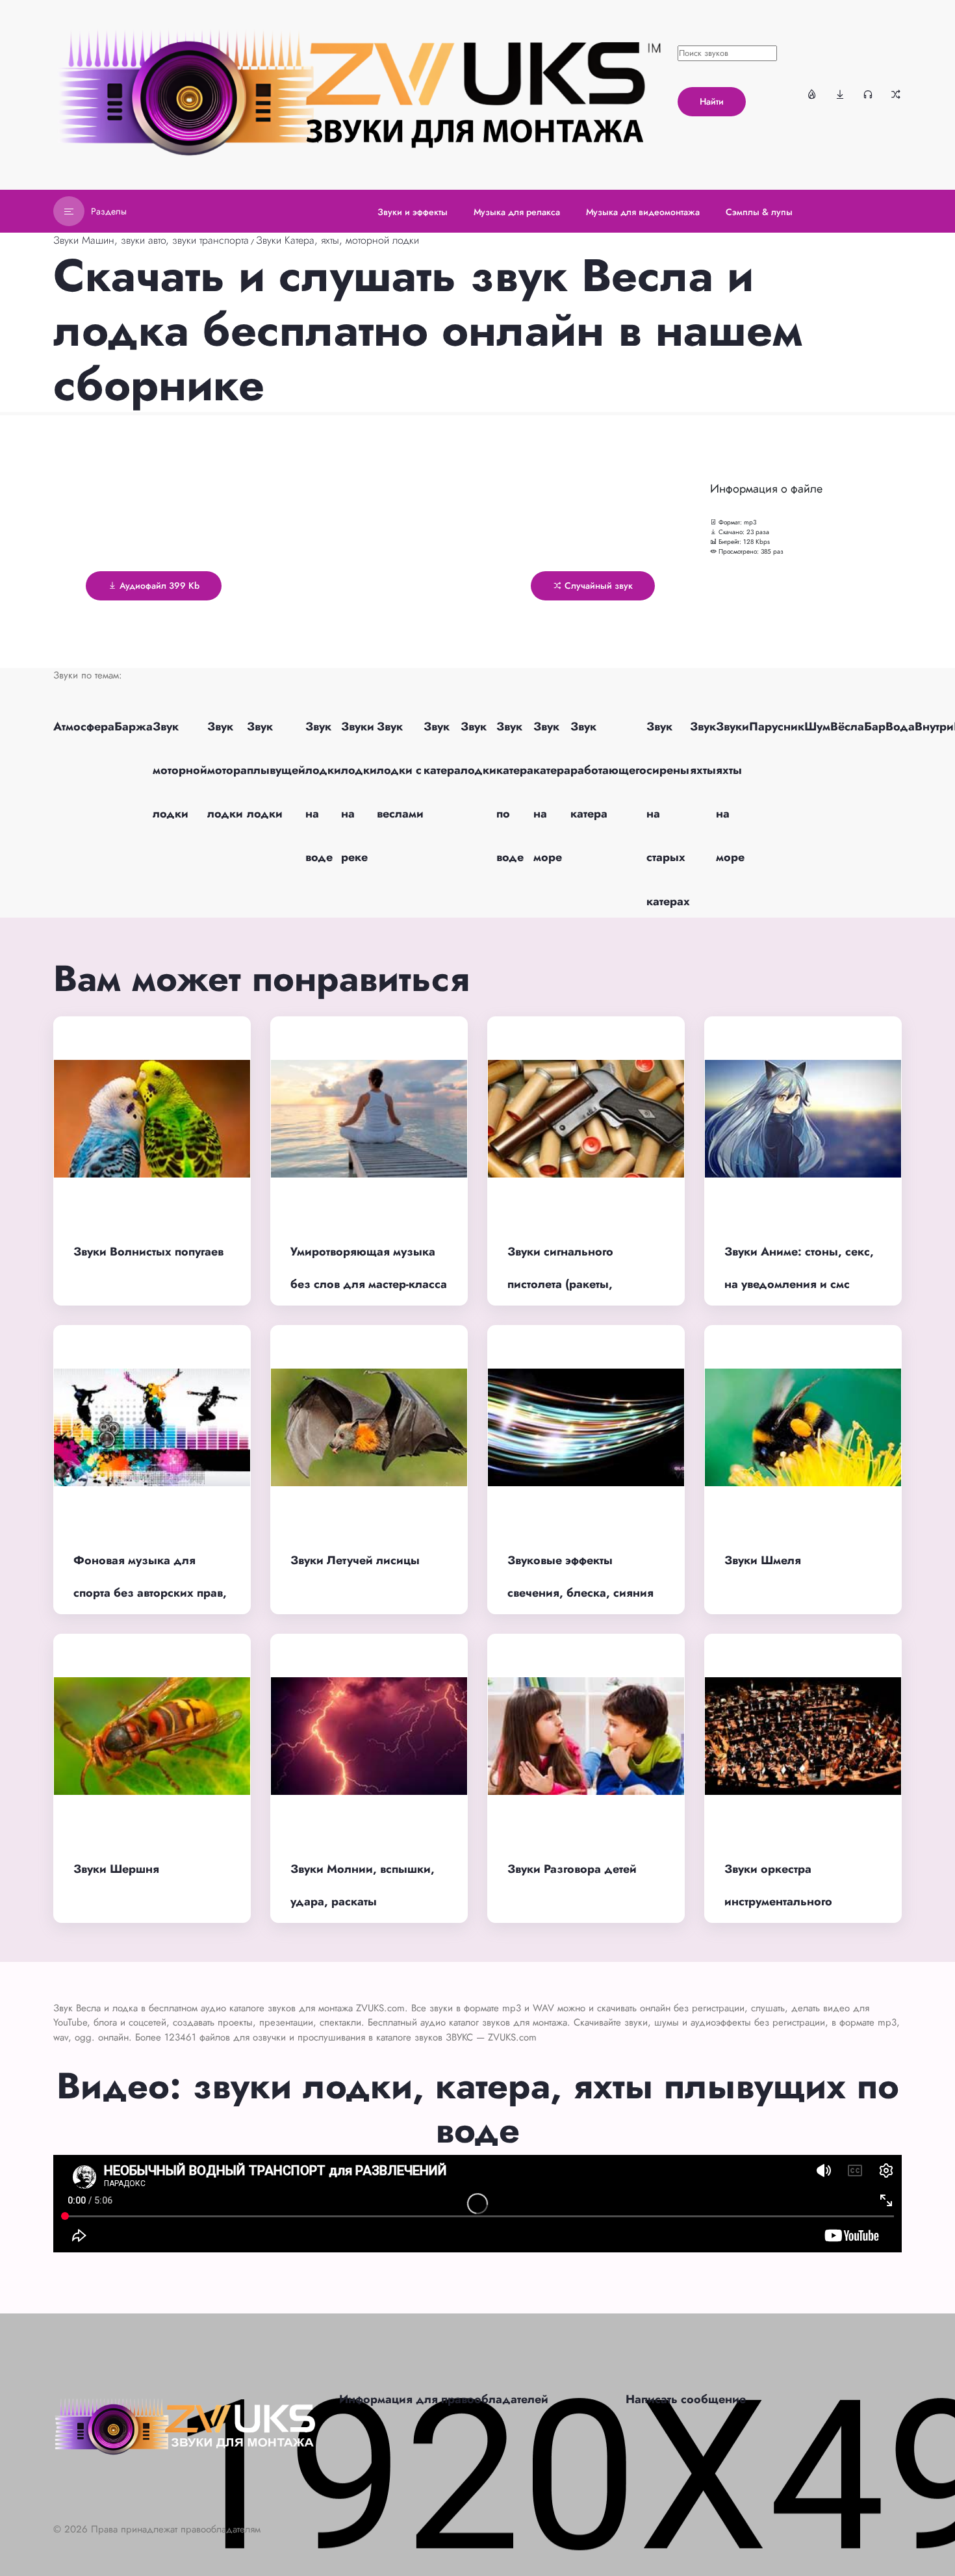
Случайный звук (597, 586)
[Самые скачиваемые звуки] (840, 94)
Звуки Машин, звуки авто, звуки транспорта (151, 240)
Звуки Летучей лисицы (355, 1560)
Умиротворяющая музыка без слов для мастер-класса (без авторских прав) (369, 1284)
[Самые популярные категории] (812, 94)
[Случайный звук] (896, 94)
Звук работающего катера (608, 770)
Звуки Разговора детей (572, 1869)
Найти (712, 101)
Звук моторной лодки (180, 770)
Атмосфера (84, 727)
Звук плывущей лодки (276, 770)
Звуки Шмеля (763, 1560)
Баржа (134, 727)
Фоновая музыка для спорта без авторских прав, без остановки (150, 1593)
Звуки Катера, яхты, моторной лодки (337, 240)
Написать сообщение (686, 2399)
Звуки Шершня (116, 1869)
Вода (900, 727)
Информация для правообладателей (444, 2399)
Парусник (777, 727)
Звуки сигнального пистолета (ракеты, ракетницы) (560, 1284)
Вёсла (847, 727)
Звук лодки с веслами (400, 770)
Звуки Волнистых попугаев (148, 1252)
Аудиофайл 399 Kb (158, 586)
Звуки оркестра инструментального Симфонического (778, 1902)
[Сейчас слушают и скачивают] (868, 94)
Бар (875, 727)
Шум (817, 727)
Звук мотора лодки (227, 770)
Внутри (934, 727)
